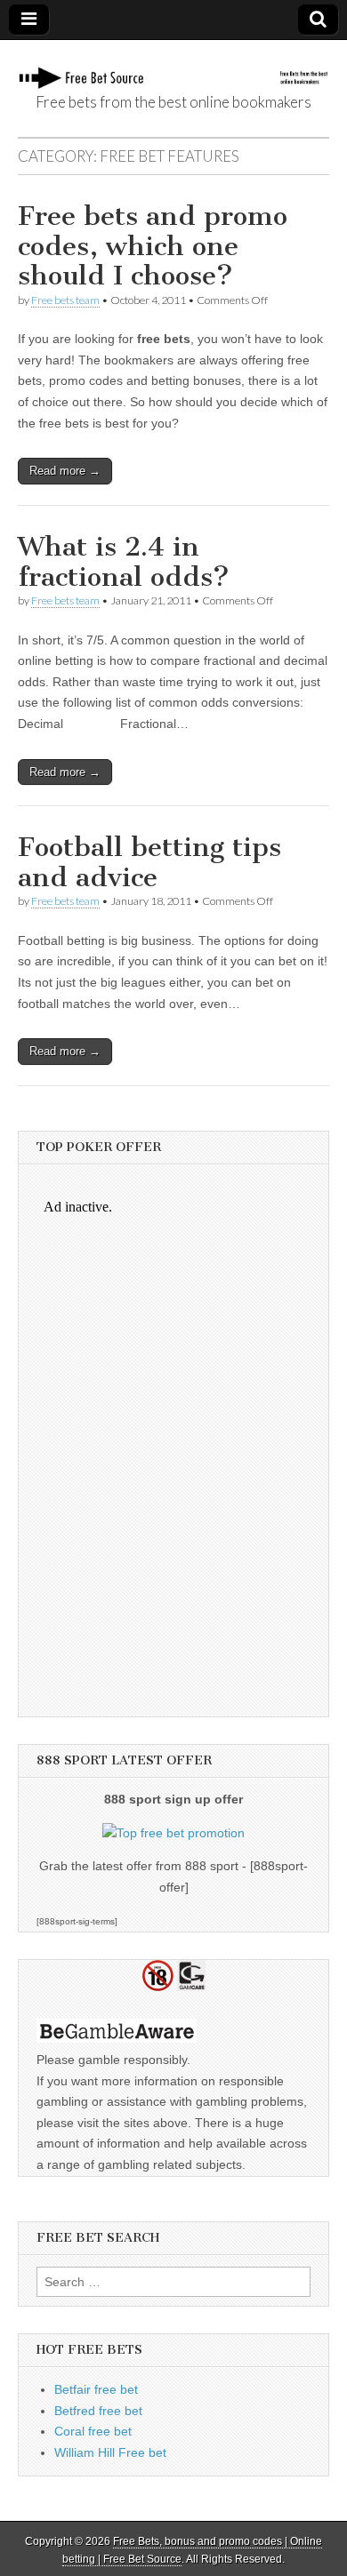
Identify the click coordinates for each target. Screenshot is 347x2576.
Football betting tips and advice (149, 862)
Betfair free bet (96, 2389)
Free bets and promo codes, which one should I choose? (153, 246)
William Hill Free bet (110, 2452)
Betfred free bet (98, 2411)
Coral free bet (93, 2431)
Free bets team (65, 300)
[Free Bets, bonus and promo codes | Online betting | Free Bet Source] (173, 68)
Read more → (65, 471)
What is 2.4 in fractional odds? (124, 562)
